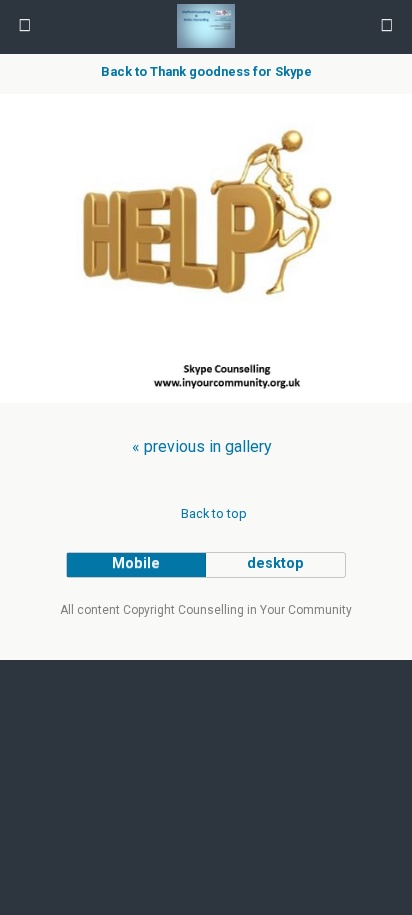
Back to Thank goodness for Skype (206, 71)
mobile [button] (136, 563)
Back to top (214, 513)
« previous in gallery (202, 446)
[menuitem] (202, 446)
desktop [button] (275, 563)
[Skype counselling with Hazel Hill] (206, 412)
